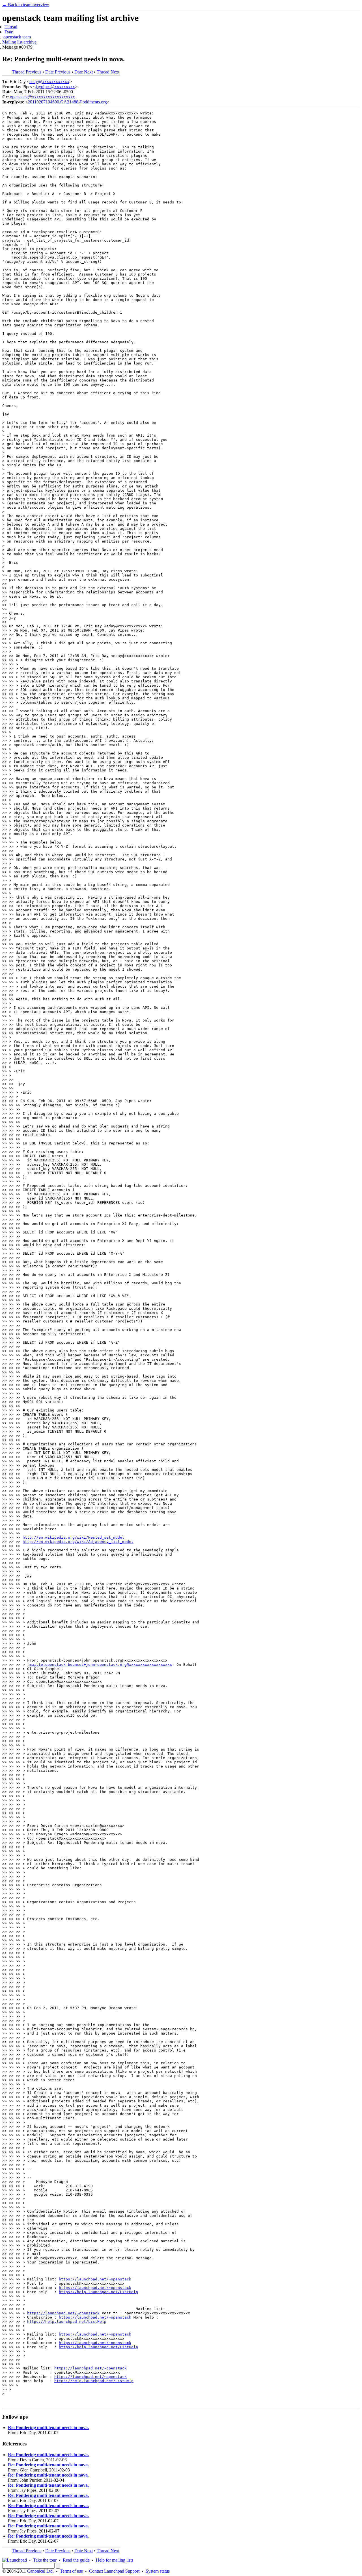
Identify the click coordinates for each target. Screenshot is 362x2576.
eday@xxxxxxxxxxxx (49, 82)
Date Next (84, 72)
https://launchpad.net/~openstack (95, 2279)
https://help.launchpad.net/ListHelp (98, 2292)
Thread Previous (27, 72)
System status (158, 2571)
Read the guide (76, 2560)
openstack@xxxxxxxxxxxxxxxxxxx (42, 97)
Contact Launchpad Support (114, 2571)
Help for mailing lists (115, 2560)
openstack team (17, 37)
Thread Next (108, 72)
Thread (11, 27)
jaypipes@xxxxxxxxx (55, 87)
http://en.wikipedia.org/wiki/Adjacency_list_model (78, 1542)
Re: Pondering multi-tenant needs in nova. (48, 2428)
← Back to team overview (26, 5)
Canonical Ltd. (40, 2571)
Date (9, 32)
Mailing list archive (19, 42)
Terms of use (71, 2571)
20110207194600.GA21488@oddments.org (67, 102)
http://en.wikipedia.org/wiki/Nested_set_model (74, 1537)
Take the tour (45, 2560)
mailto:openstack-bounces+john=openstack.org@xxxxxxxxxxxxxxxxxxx (101, 1665)
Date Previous (58, 72)
